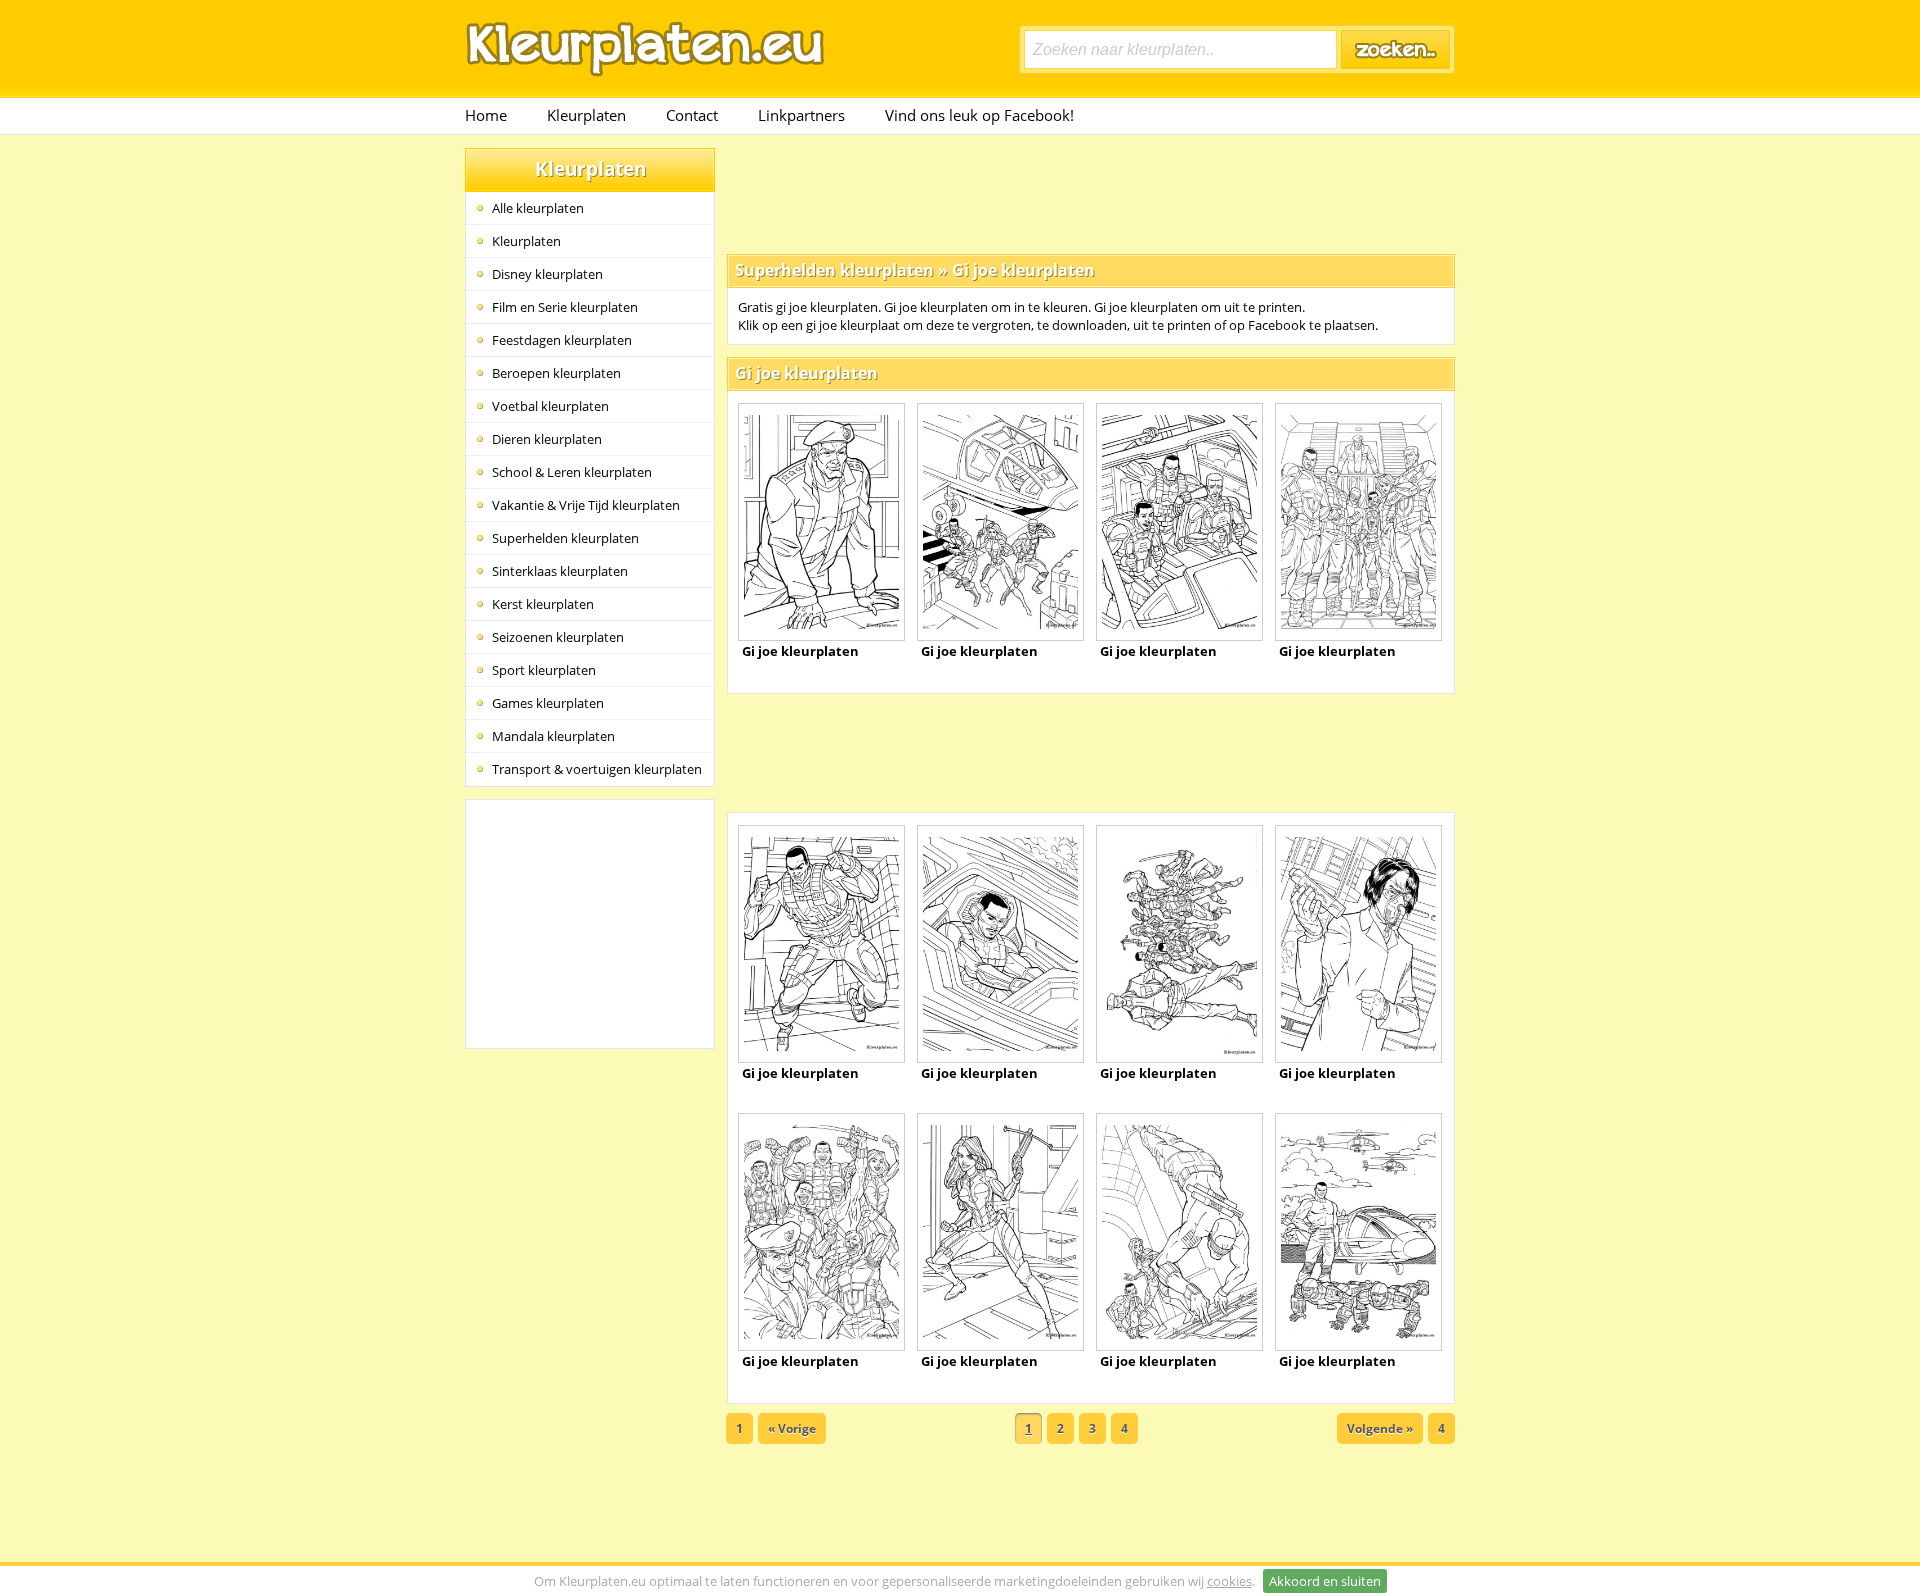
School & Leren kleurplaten (572, 472)
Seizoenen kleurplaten (558, 637)
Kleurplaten (586, 115)
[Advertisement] (1091, 193)
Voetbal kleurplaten (550, 406)
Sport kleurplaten (544, 670)
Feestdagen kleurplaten (562, 340)
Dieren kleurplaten (547, 439)
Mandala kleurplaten (553, 736)
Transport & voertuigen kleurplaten (597, 769)
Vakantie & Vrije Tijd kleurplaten (586, 505)
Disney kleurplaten (547, 274)
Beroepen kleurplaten (556, 373)
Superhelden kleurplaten (565, 538)
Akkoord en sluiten (1325, 1581)
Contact (692, 115)
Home (486, 115)
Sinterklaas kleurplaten (560, 571)
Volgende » (1380, 1428)
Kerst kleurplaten (543, 604)
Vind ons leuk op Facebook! (979, 115)
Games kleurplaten (548, 703)
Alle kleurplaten (538, 208)
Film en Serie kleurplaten (565, 307)
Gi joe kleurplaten (1023, 270)
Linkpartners (801, 115)
